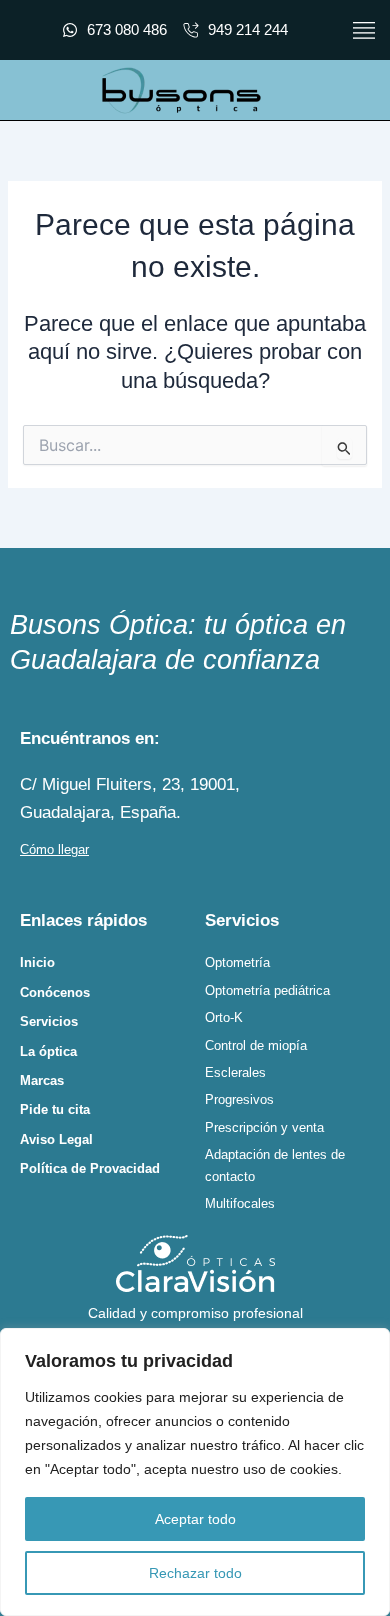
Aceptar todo (195, 1519)
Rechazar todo (195, 1573)
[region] (195, 1472)
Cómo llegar (54, 849)
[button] (363, 30)
